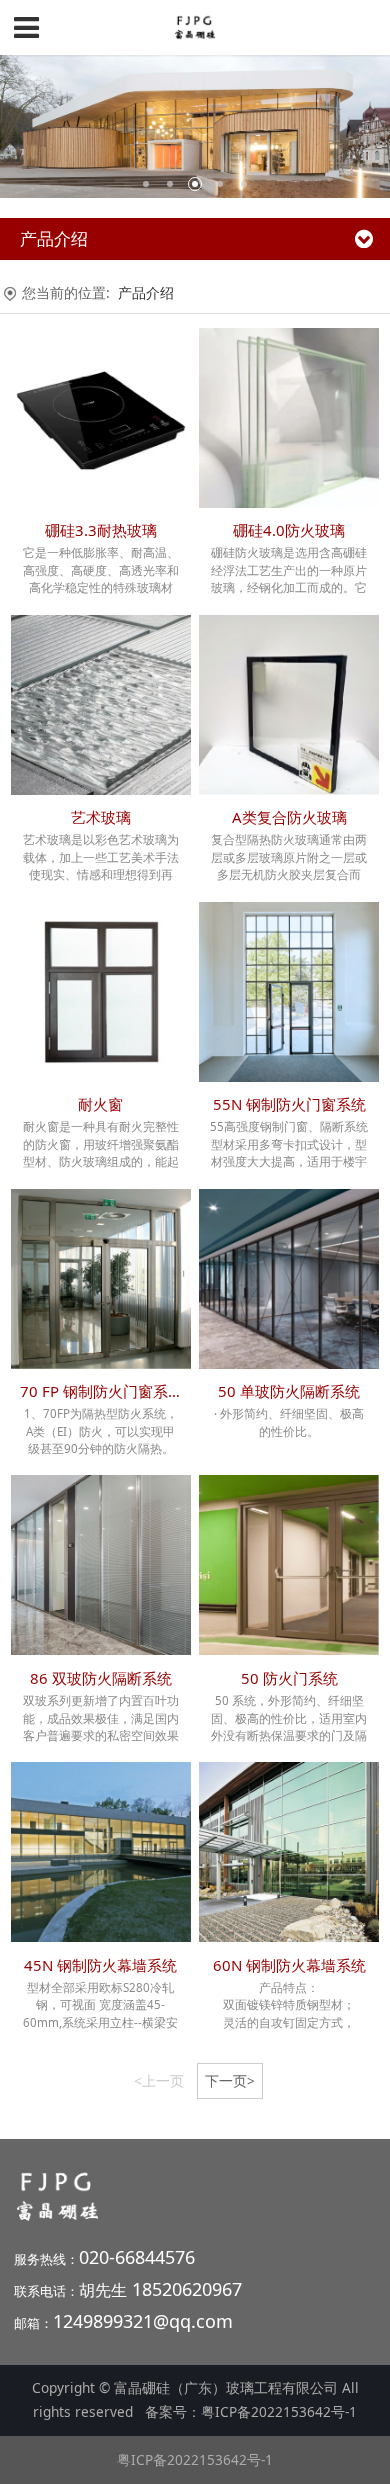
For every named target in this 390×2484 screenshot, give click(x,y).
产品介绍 (146, 292)
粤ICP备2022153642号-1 (279, 2411)
